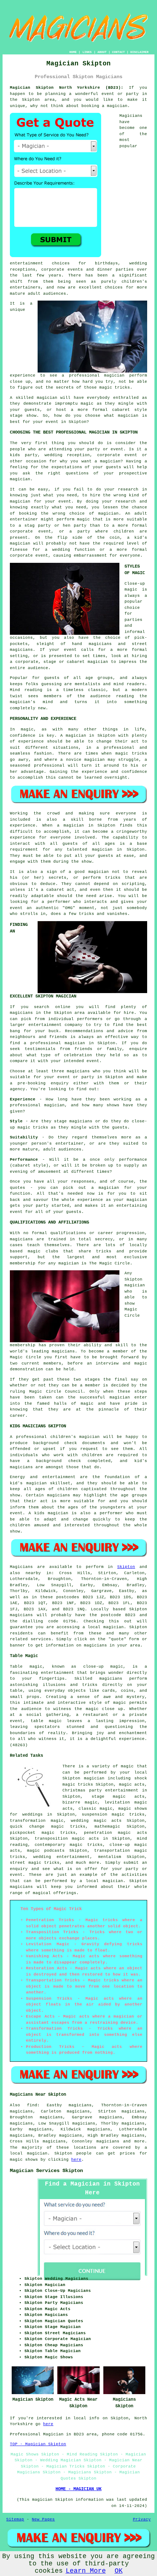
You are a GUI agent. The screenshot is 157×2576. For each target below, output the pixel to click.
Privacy (142, 2519)
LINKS (87, 52)
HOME (73, 52)
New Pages (43, 2519)
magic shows (24, 2160)
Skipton (126, 1567)
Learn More (86, 2571)
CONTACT (118, 52)
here (76, 2160)
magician (114, 1627)
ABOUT (102, 52)
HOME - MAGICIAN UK (78, 2489)
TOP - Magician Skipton (38, 2444)
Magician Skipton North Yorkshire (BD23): (67, 88)
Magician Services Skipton (46, 2171)
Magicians (21, 1567)
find (32, 2105)
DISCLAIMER (139, 52)
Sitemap (15, 2519)
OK (119, 2571)
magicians (21, 1615)
